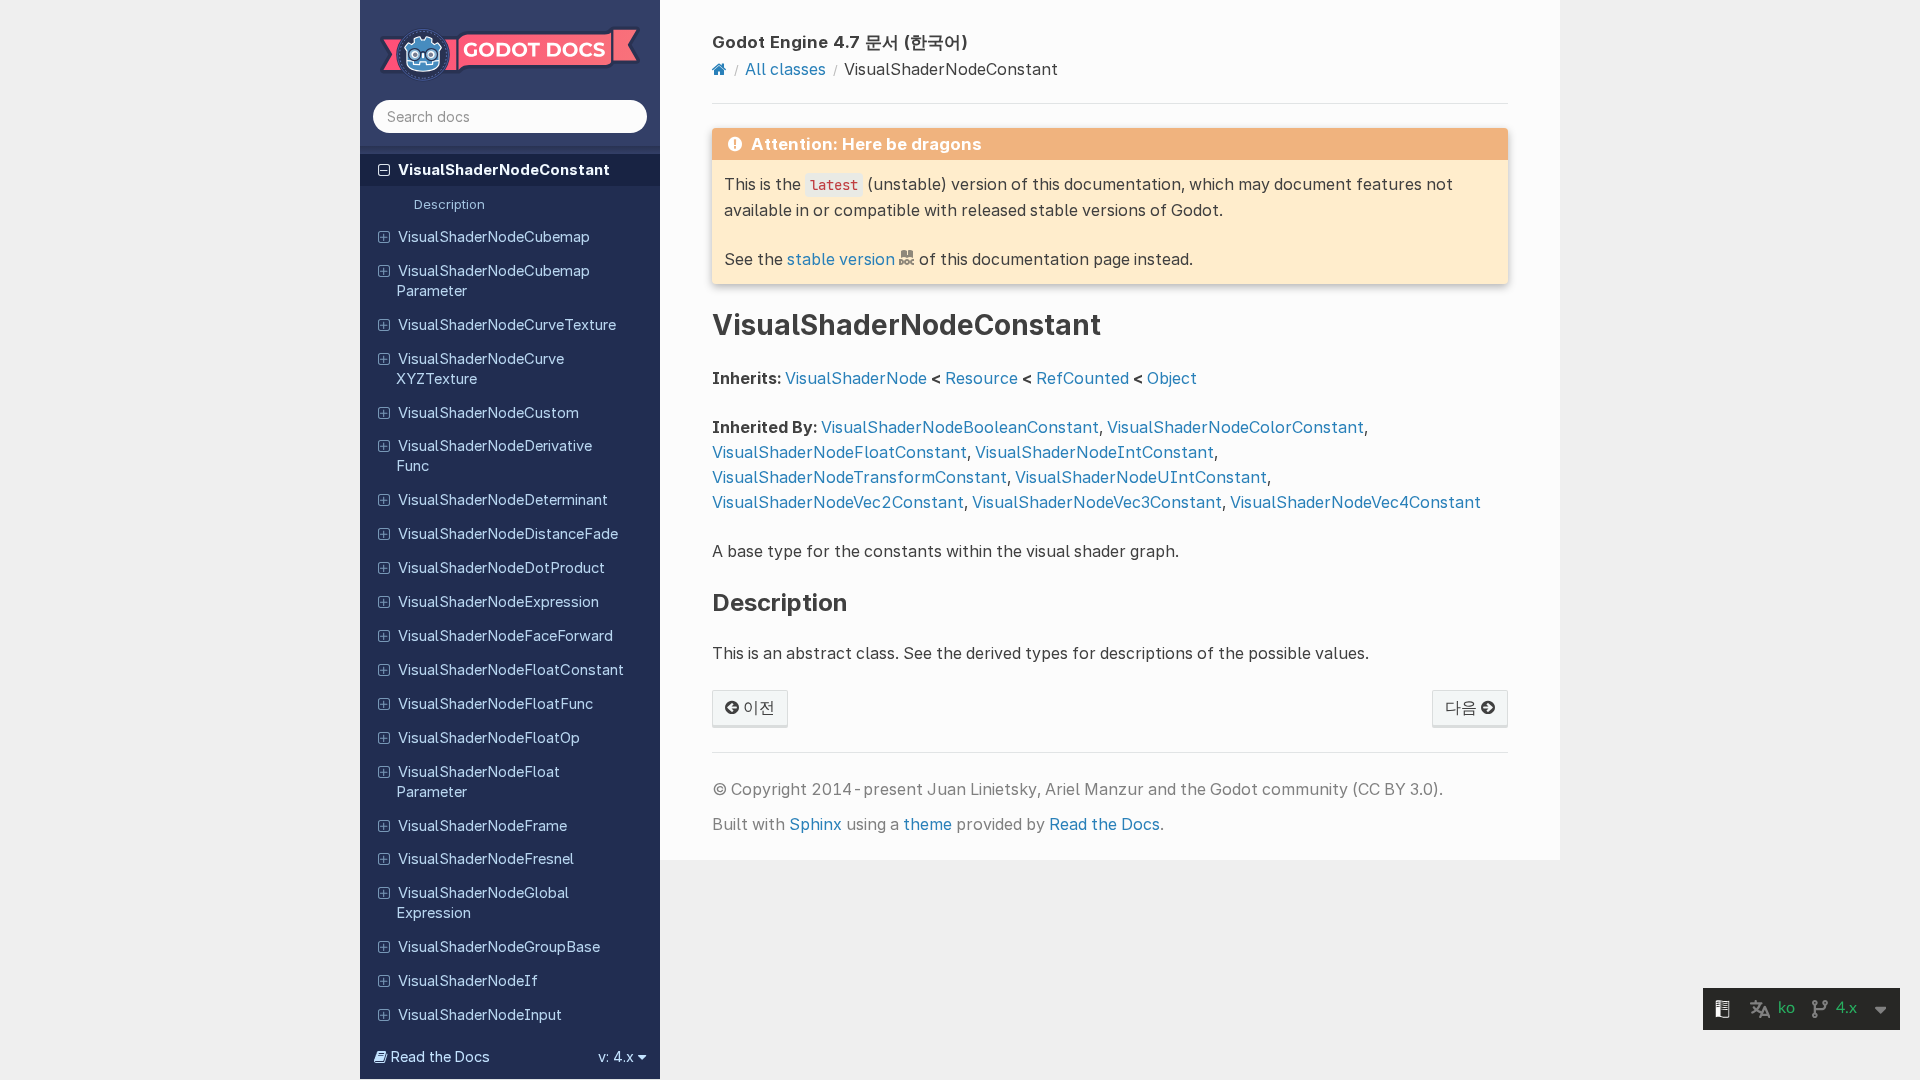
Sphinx (815, 824)
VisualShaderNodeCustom (488, 413)
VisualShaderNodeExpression (498, 602)
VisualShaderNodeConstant (504, 170)
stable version (841, 259)
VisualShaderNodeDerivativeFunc (494, 456)
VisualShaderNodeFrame (482, 826)
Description (449, 204)
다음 (1463, 707)
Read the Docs (1104, 824)
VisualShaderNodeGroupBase (499, 947)
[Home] (719, 69)
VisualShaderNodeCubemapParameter (493, 281)
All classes (785, 69)
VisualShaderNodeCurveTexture (507, 325)
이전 (757, 707)
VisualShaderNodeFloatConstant (511, 670)
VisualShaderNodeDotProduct (501, 568)
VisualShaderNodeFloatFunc (495, 704)
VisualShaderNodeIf (468, 981)
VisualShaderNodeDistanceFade (508, 534)
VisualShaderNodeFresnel (486, 859)
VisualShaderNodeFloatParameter (478, 782)
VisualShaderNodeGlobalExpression (482, 903)
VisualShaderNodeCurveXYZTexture (480, 369)
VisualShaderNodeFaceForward (505, 636)
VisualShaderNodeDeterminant (503, 500)
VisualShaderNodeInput (480, 1015)
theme (927, 824)
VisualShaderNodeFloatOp (489, 738)
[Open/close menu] (384, 169)
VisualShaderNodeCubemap (494, 237)
